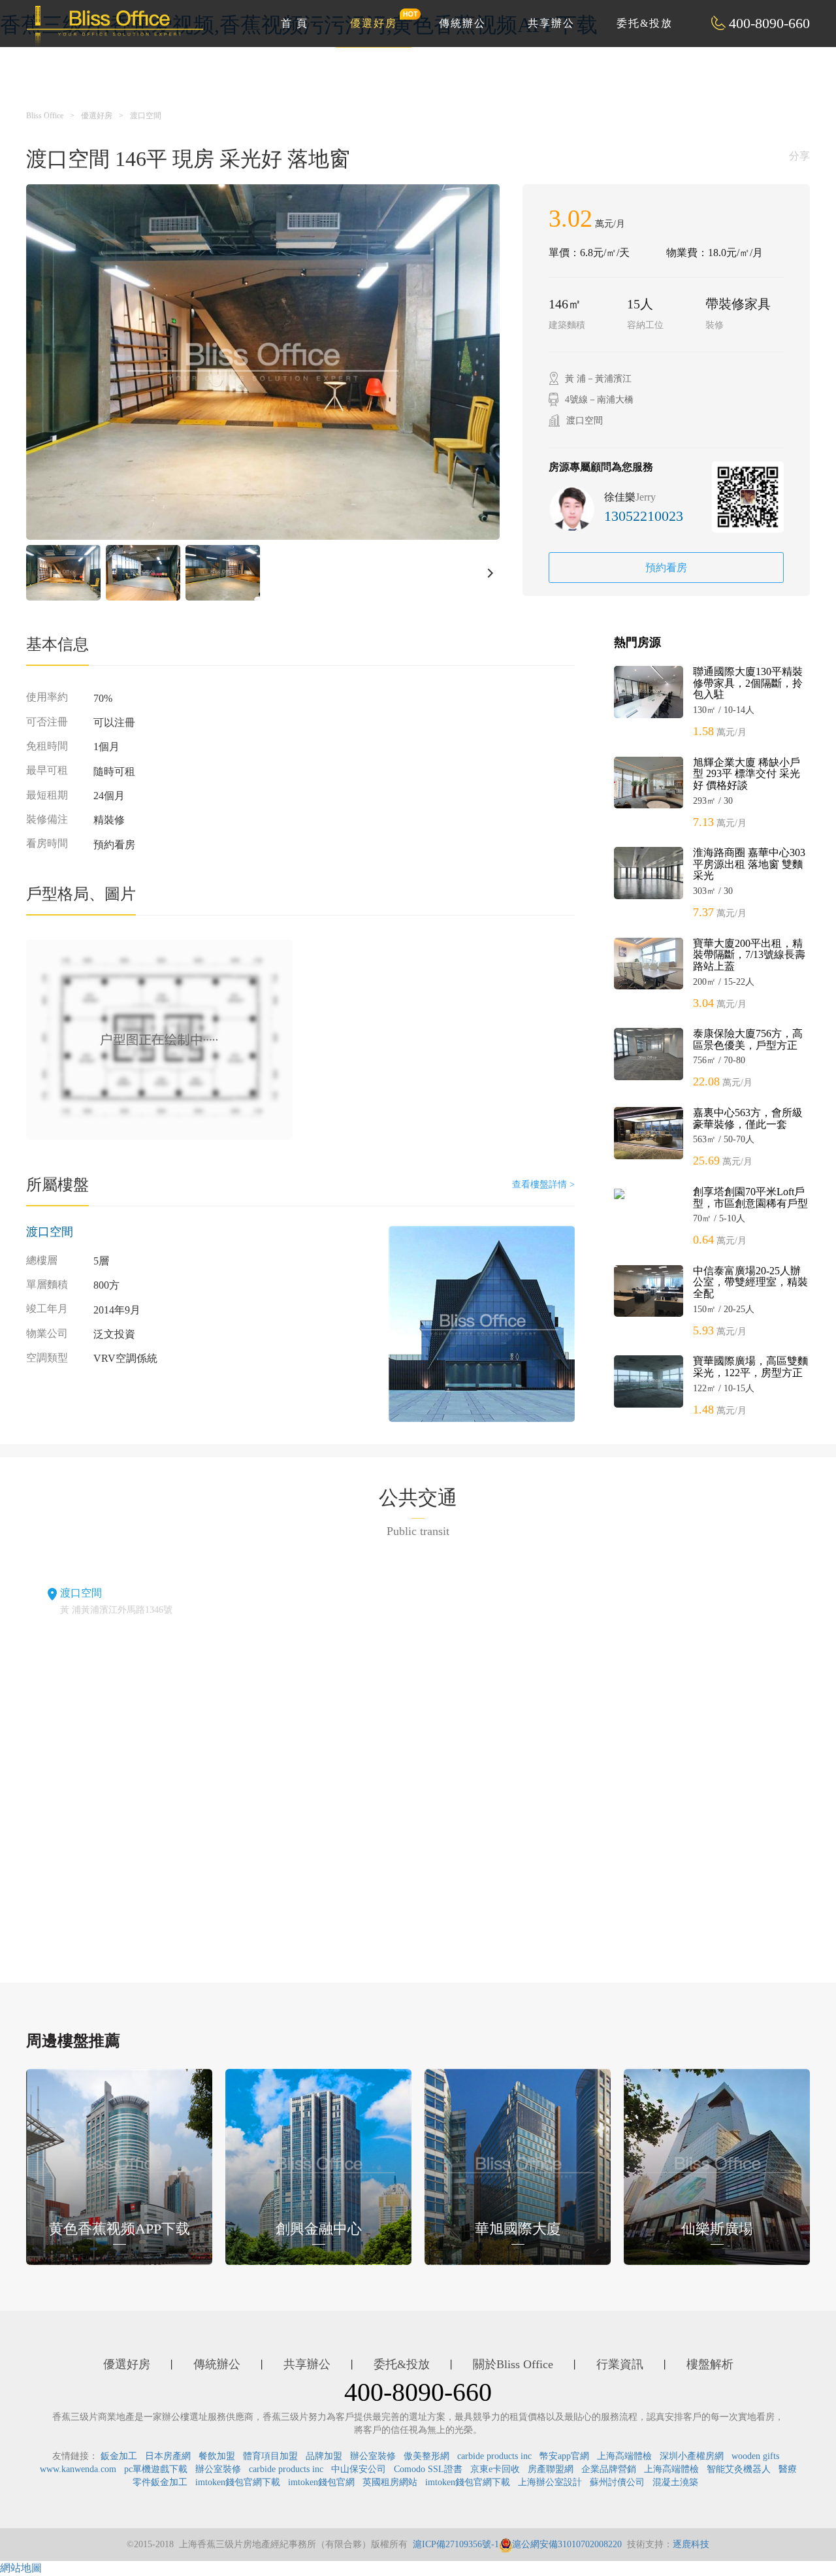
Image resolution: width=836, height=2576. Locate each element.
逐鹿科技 (691, 2544)
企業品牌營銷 (609, 2469)
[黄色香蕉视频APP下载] (119, 2166)
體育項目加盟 (270, 2456)
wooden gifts (755, 2456)
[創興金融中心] (318, 2166)
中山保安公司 (359, 2469)
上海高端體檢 (624, 2456)
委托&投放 (645, 23)
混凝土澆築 (675, 2482)
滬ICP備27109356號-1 (456, 2544)
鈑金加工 (119, 2456)
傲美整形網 (426, 2456)
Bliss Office (45, 116)
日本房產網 (168, 2456)
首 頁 (295, 23)
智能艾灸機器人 (739, 2469)
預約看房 (666, 568)
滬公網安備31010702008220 (567, 2544)
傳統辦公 (462, 23)
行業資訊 (620, 2364)
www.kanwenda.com (78, 2469)
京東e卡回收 (495, 2469)
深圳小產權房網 (692, 2456)
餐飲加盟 (217, 2456)
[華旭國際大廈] (518, 2166)
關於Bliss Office (513, 2364)
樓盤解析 (710, 2364)
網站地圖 (21, 2568)
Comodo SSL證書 (428, 2469)
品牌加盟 (324, 2456)
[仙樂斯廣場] (717, 2166)
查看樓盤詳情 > (543, 1184)
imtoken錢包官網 (321, 2482)
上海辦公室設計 (550, 2482)
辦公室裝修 (373, 2456)
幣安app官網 (564, 2456)
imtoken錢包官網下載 (238, 2482)
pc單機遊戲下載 (156, 2469)
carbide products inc (494, 2456)
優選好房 (374, 23)
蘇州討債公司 (617, 2482)
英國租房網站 (390, 2482)
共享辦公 (551, 23)
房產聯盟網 (551, 2469)
